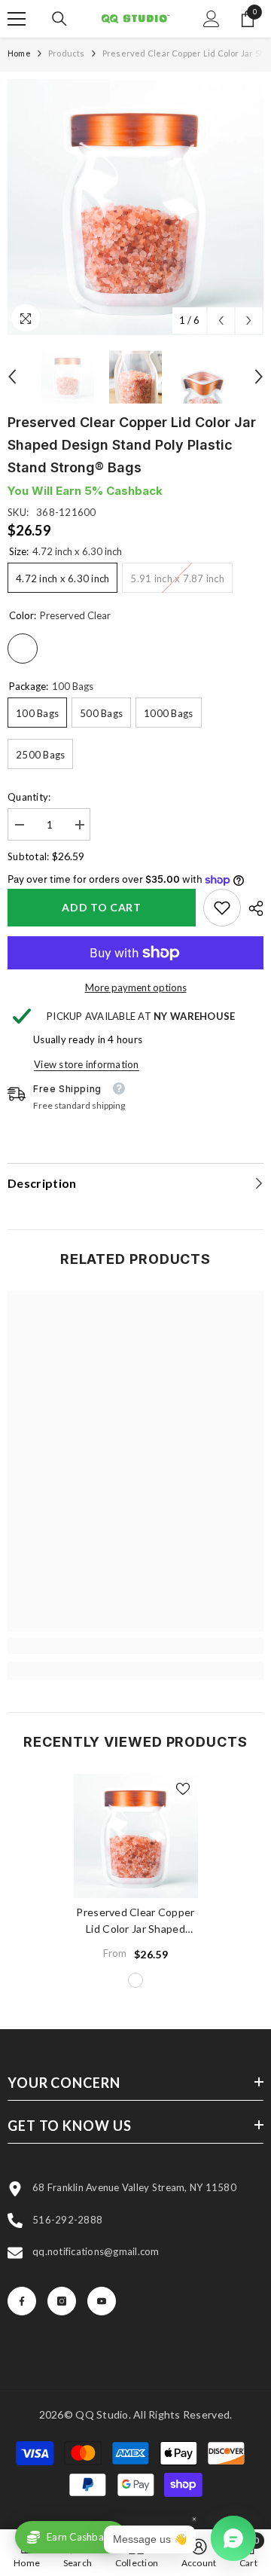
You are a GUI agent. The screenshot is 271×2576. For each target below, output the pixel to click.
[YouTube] (102, 2301)
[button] (221, 320)
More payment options (136, 987)
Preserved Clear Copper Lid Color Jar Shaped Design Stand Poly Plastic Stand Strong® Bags (135, 1921)
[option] (135, 207)
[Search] (59, 19)
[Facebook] (22, 2301)
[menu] (17, 19)
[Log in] (212, 19)
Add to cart (102, 907)
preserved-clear (135, 1980)
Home (19, 53)
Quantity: (29, 797)
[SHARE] (252, 908)
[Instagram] (62, 2301)
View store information (87, 1064)
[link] (222, 908)
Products (67, 53)
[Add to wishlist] (183, 1789)
